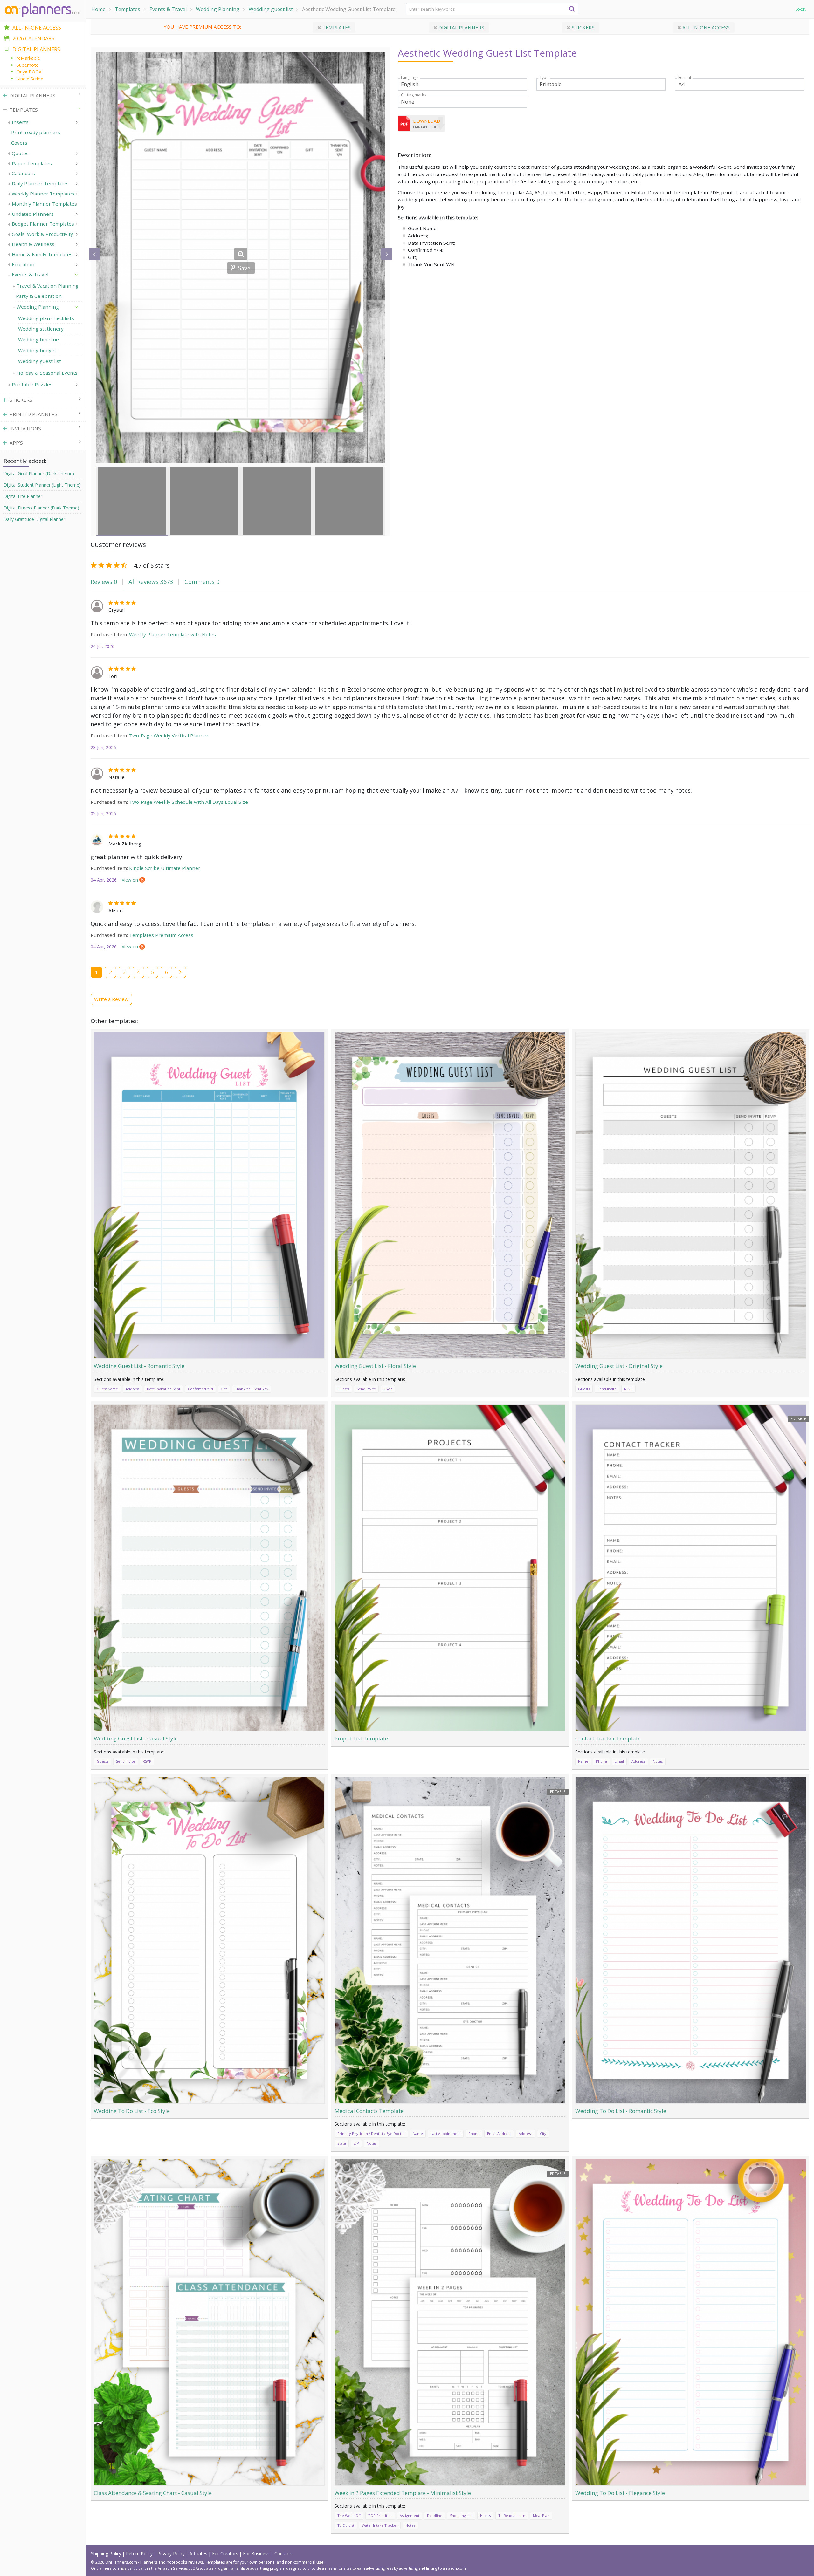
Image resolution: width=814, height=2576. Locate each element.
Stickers (583, 27)
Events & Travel (168, 9)
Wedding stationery (41, 329)
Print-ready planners (36, 132)
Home (98, 9)
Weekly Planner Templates (43, 194)
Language (410, 78)
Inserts (20, 122)
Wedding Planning (218, 9)
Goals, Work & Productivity (42, 234)
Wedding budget (37, 350)
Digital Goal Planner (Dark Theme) (39, 473)
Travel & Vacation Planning (48, 286)
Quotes (20, 153)
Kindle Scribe (30, 79)
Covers (19, 143)
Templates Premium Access (161, 935)
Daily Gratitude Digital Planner (34, 519)
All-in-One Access (37, 28)
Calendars (23, 173)
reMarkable (28, 58)
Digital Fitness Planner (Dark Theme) (41, 508)
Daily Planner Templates (40, 183)
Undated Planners (33, 214)
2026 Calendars (33, 38)
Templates (128, 9)
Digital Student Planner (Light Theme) (42, 485)
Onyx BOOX (29, 72)
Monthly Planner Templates (44, 204)
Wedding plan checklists (46, 318)
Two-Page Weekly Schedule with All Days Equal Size (189, 802)
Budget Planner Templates (43, 224)
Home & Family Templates (42, 254)
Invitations (25, 428)
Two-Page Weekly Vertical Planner (169, 735)
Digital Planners (461, 27)
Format (685, 78)
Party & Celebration (39, 296)
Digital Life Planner (23, 496)
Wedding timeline (38, 339)
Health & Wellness (33, 244)
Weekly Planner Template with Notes (172, 634)
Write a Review (111, 999)
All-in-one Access (705, 27)
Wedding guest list (271, 9)
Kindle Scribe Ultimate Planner (165, 868)
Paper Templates (32, 163)
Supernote (28, 65)
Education (23, 264)
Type (544, 78)
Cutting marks (413, 95)
